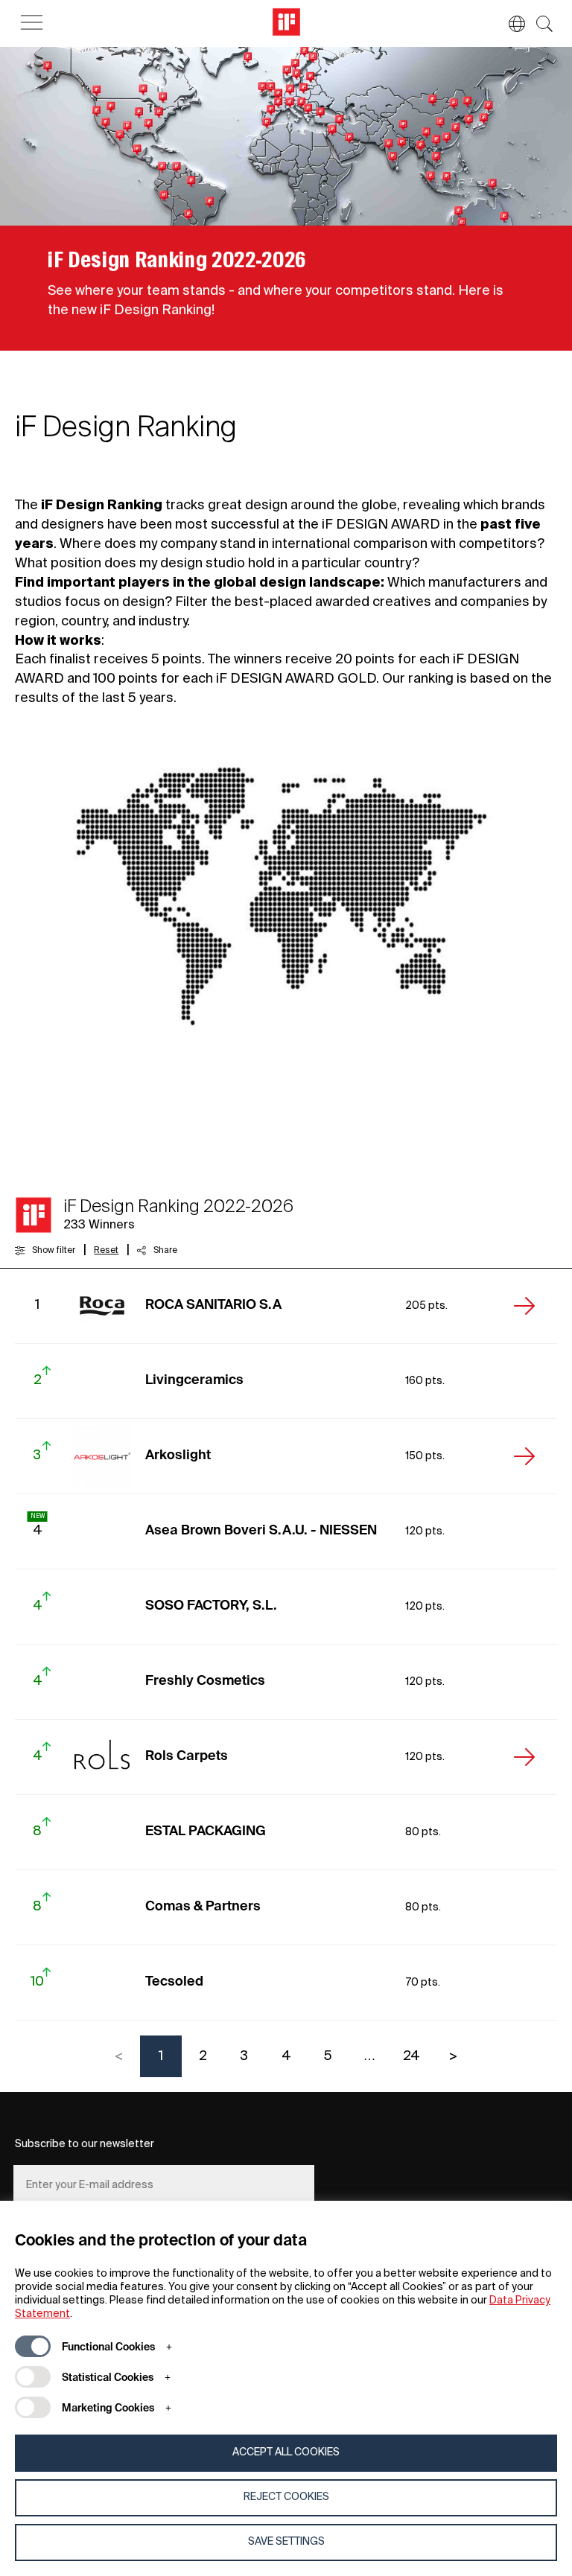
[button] (509, 24)
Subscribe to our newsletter (85, 2144)
